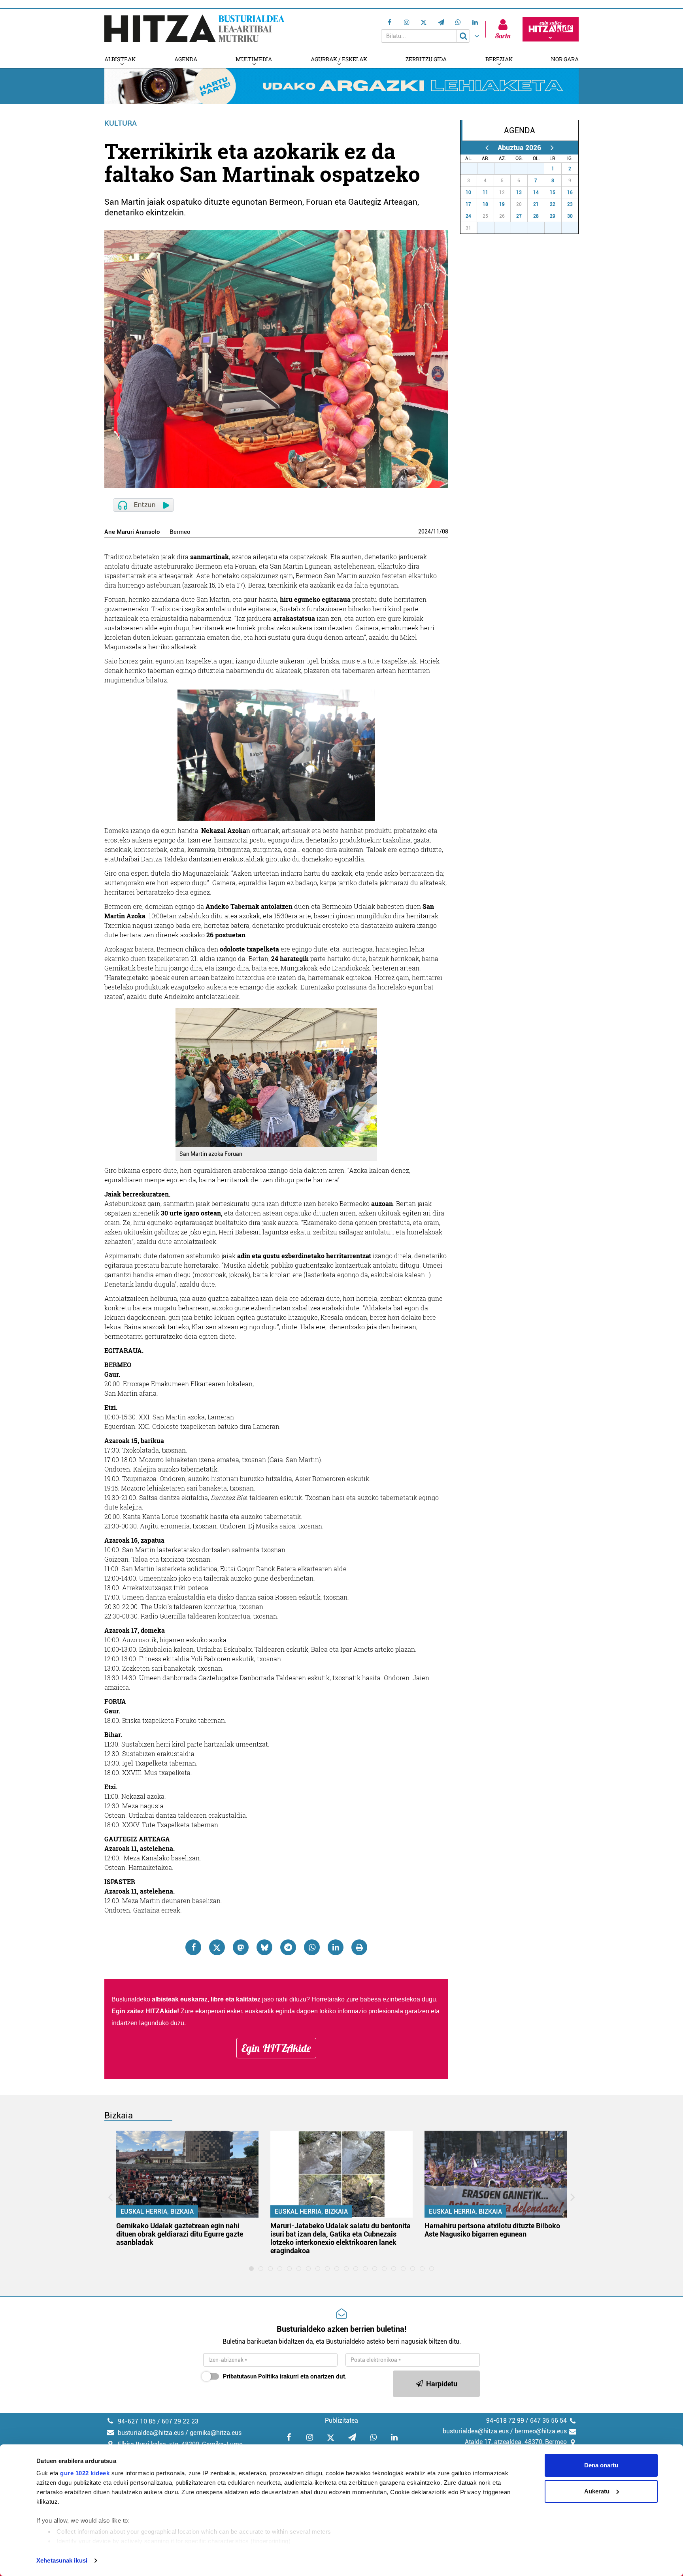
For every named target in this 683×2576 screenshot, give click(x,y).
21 (536, 204)
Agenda (186, 59)
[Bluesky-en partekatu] (264, 1947)
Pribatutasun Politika (251, 2376)
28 (490, 169)
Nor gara (565, 59)
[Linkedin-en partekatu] (336, 1947)
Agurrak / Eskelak (339, 59)
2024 (425, 531)
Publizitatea (341, 2421)
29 (507, 169)
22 (553, 204)
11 (436, 531)
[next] (552, 148)
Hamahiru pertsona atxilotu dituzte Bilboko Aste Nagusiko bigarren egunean (492, 2230)
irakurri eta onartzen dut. (285, 2376)
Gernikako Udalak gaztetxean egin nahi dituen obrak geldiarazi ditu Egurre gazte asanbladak (180, 2234)
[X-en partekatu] (217, 1947)
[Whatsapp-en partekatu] (312, 1947)
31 (540, 169)
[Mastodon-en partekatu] (241, 1947)
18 (485, 204)
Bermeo (180, 532)
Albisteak (120, 59)
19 (502, 204)
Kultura (121, 123)
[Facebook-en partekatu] (193, 1947)
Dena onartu (601, 2465)
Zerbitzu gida (426, 59)
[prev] (487, 148)
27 (473, 169)
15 (553, 192)
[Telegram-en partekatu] (288, 1947)
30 (524, 169)
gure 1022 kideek (85, 2473)
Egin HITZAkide (276, 2048)
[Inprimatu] (359, 1947)
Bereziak (499, 59)
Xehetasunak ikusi (62, 2560)
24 (468, 216)
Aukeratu (597, 2491)
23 (570, 204)
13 (519, 192)
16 (570, 192)
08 (445, 531)
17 (468, 204)
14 (536, 192)
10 (468, 192)
